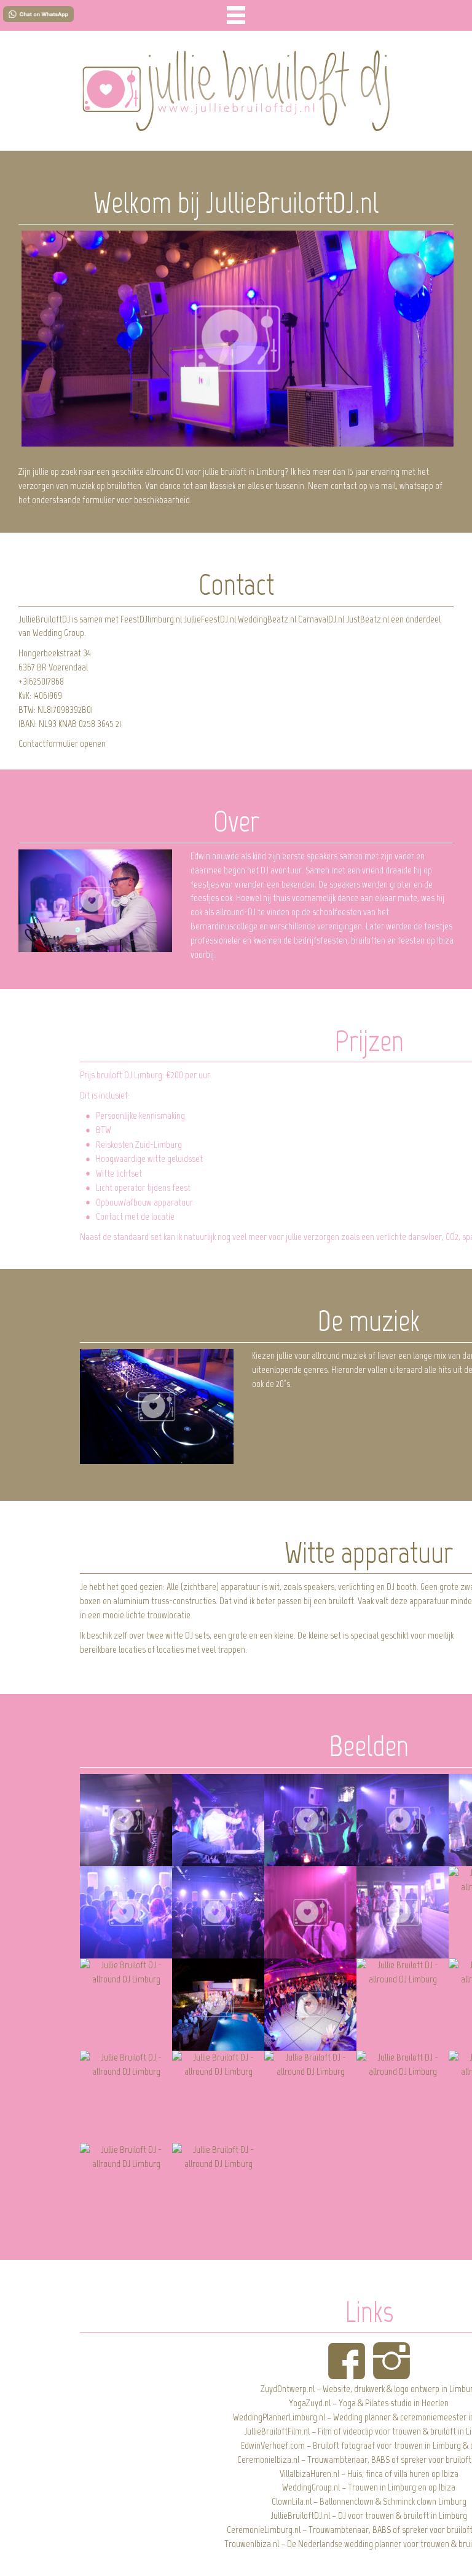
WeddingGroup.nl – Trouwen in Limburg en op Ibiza (369, 2487)
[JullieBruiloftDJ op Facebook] (347, 2361)
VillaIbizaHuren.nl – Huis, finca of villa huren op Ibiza (369, 2474)
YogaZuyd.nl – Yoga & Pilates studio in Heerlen (369, 2403)
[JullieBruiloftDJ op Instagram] (391, 2361)
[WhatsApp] (38, 14)
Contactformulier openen (62, 743)
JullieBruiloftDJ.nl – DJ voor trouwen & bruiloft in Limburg (369, 2515)
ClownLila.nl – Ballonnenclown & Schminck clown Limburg (369, 2501)
